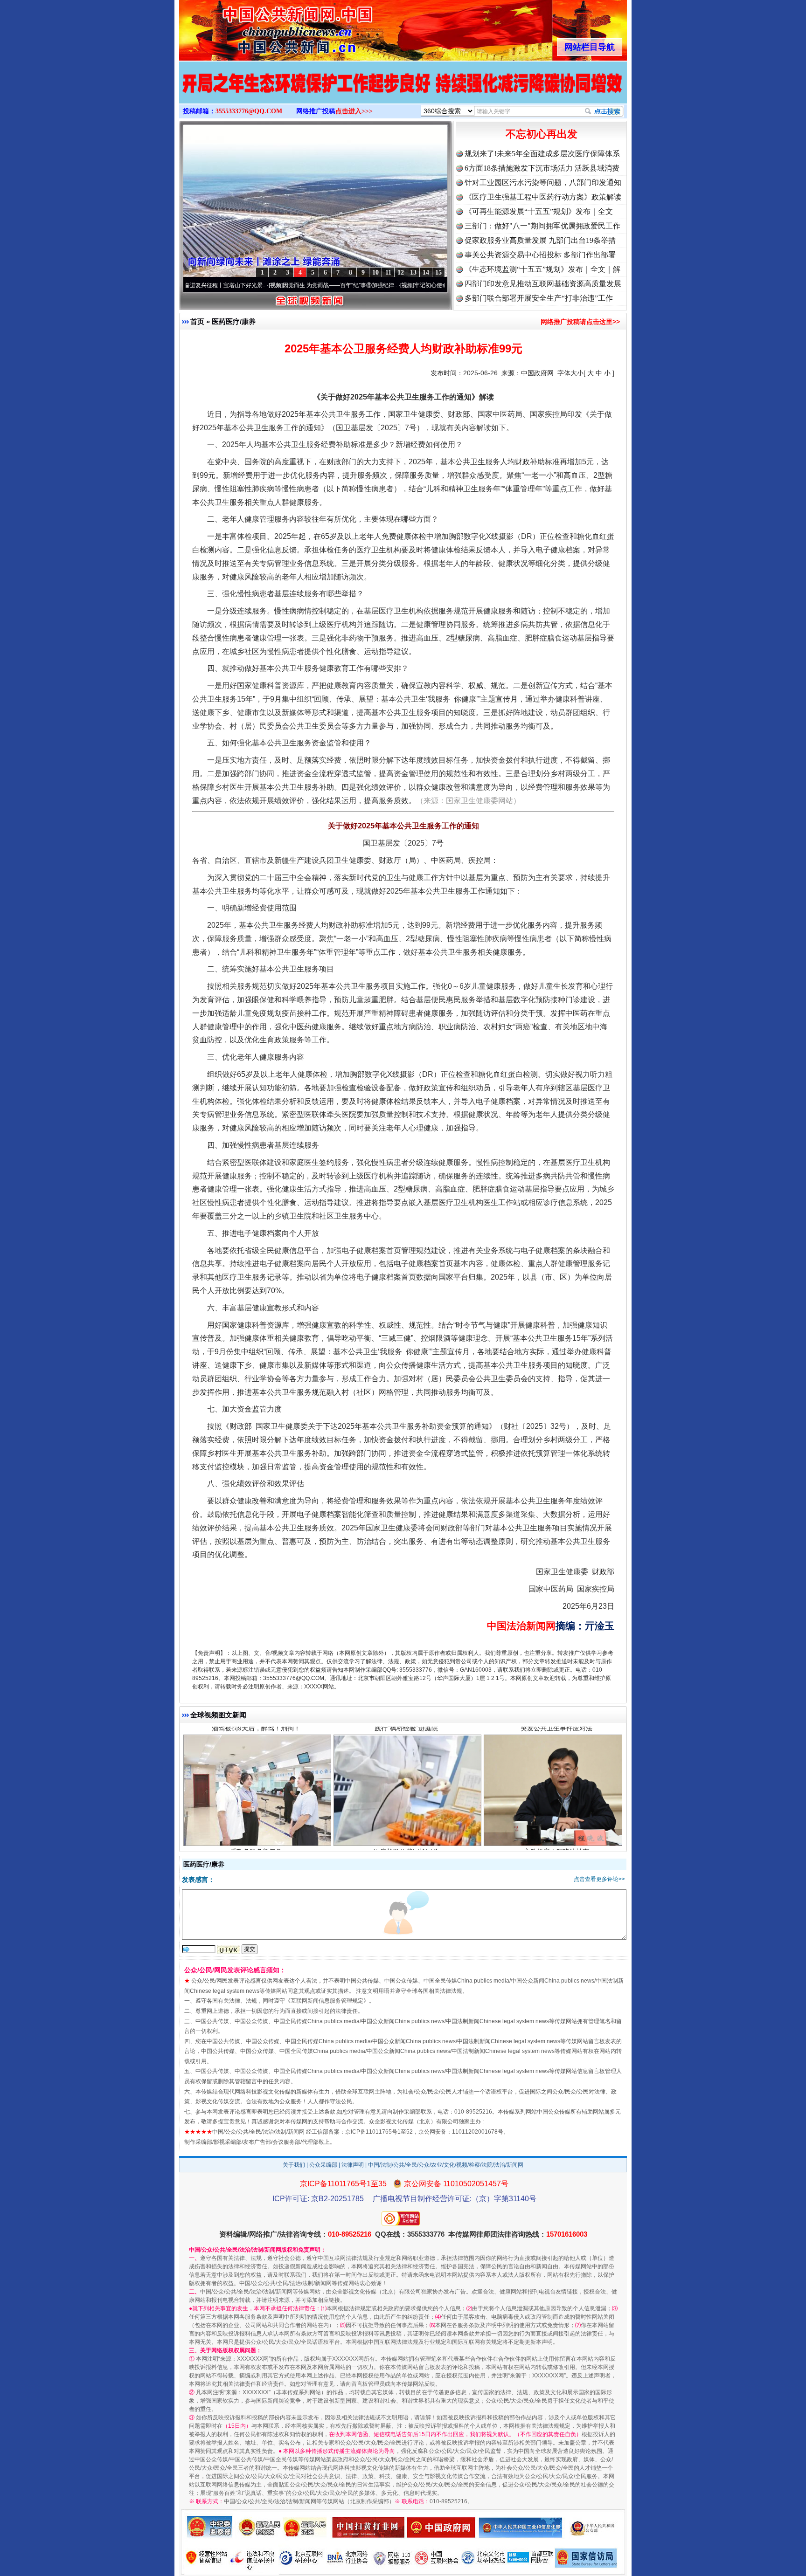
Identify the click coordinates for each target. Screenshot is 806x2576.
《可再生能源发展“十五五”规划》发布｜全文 (539, 211)
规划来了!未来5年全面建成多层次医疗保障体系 (542, 154)
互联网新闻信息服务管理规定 (327, 2001)
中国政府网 (537, 373)
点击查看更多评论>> (599, 1879)
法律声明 (353, 2165)
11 (388, 272)
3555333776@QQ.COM (249, 111)
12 (401, 272)
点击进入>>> (354, 111)
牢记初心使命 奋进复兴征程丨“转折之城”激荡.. (395, 285)
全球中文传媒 (256, 27)
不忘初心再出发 (542, 134)
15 (438, 272)
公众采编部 (323, 2165)
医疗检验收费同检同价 (406, 1773)
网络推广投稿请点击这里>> (580, 322)
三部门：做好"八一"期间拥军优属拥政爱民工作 (542, 226)
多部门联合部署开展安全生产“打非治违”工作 (539, 298)
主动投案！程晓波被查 (556, 1773)
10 (375, 272)
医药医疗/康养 (234, 321)
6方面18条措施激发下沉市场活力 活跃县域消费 (542, 168)
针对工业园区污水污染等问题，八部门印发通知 (543, 183)
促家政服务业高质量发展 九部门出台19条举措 (540, 240)
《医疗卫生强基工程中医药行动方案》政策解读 (543, 197)
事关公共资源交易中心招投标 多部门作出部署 (540, 255)
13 (413, 272)
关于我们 (294, 2165)
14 (426, 272)
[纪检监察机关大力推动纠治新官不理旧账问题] (403, 92)
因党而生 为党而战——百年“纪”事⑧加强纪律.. (263, 285)
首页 (197, 321)
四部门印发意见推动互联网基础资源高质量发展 (543, 284)
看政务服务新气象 (256, 1773)
